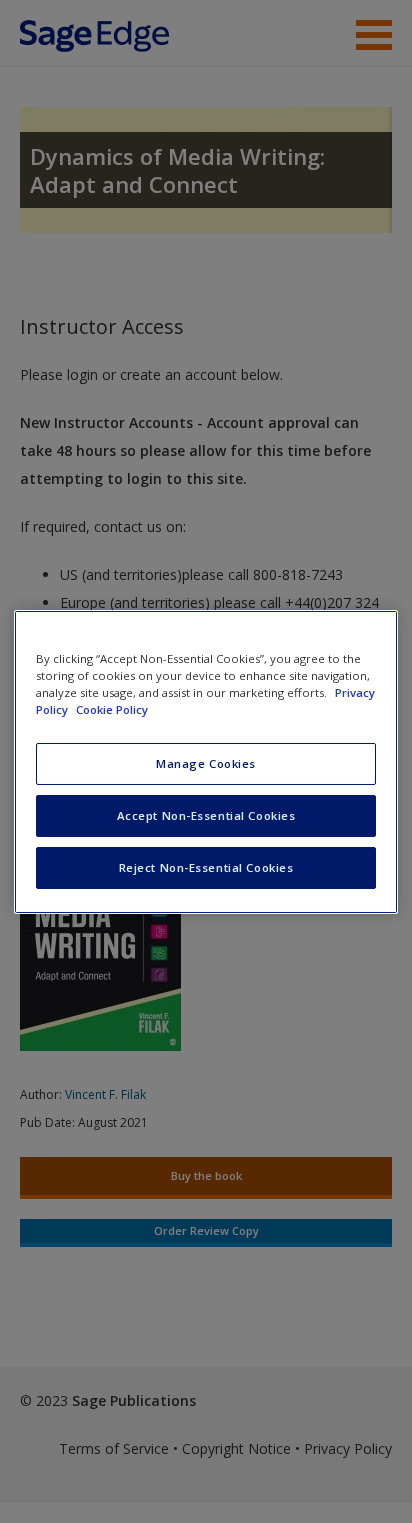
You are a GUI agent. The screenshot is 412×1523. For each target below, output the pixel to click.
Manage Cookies (206, 763)
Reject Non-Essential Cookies (206, 867)
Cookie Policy (112, 709)
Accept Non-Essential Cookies (206, 815)
